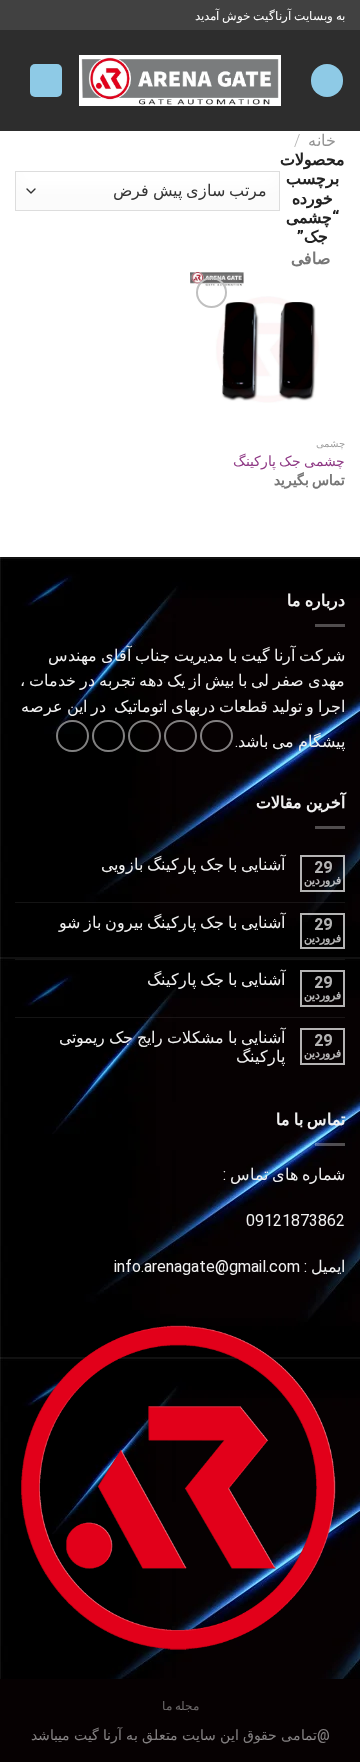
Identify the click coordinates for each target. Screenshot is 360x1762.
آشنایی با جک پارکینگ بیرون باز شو (172, 922)
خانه (322, 140)
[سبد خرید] (46, 80)
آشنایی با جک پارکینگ (216, 979)
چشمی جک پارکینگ (289, 461)
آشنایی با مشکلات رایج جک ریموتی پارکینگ (172, 1047)
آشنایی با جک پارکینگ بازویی (193, 864)
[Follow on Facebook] (216, 736)
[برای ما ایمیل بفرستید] (108, 736)
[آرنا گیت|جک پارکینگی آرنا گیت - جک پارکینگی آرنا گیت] (180, 80)
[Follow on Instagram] (180, 736)
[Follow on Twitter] (144, 736)
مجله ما (180, 1706)
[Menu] (327, 80)
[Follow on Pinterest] (72, 736)
